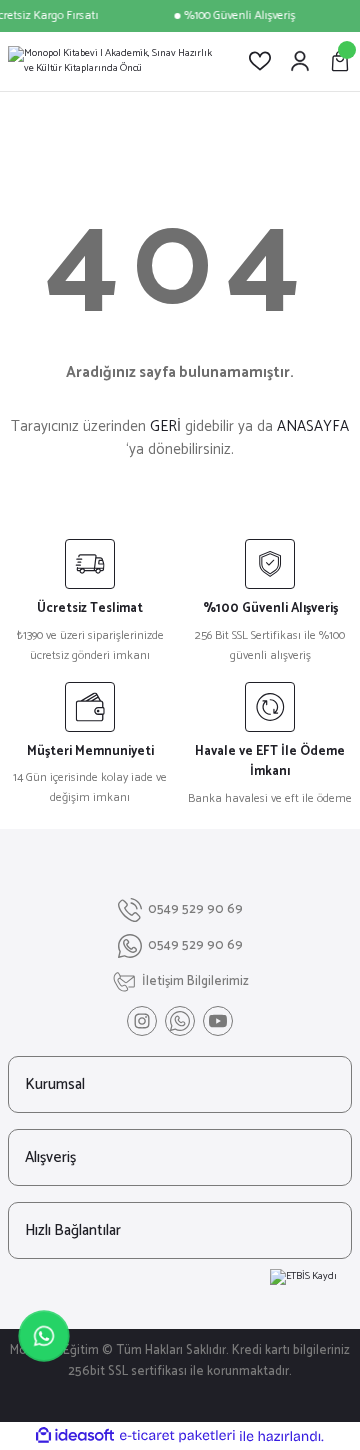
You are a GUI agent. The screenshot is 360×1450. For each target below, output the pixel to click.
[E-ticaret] (177, 1436)
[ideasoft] (75, 1436)
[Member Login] (300, 61)
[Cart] (340, 61)
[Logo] (112, 61)
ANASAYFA (313, 426)
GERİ (165, 426)
